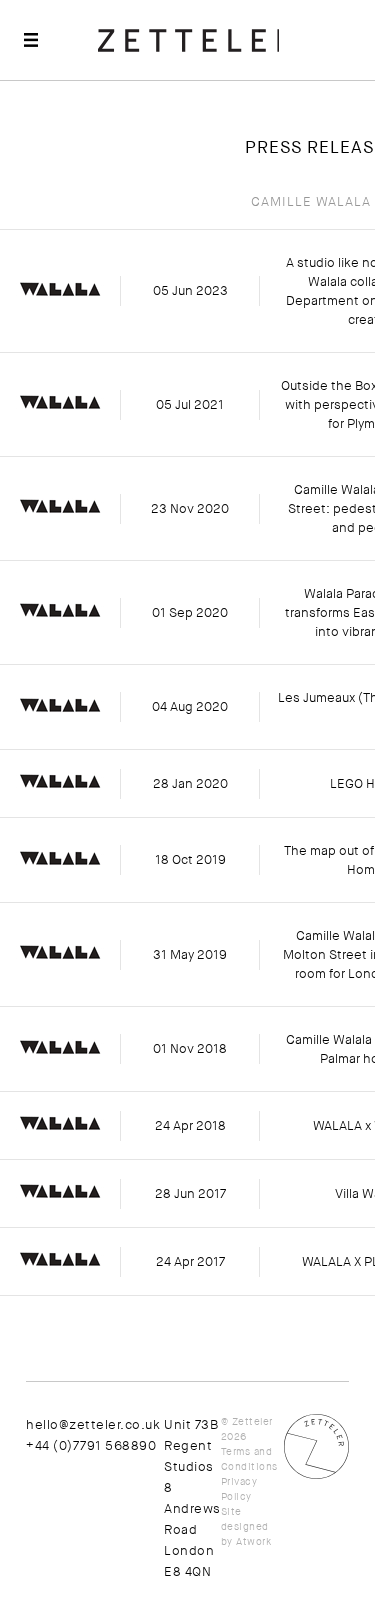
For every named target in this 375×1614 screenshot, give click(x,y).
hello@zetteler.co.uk (93, 1424)
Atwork (253, 1541)
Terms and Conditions (249, 1459)
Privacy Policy (239, 1489)
